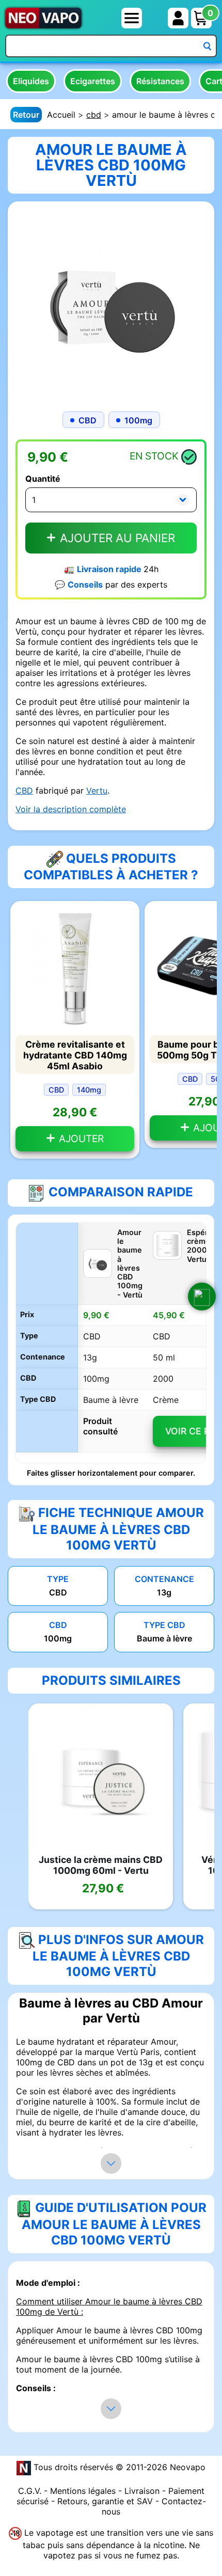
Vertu (97, 791)
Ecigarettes (93, 81)
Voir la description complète (71, 809)
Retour (26, 115)
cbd (94, 115)
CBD (24, 791)
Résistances (160, 81)
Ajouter (80, 1139)
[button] (202, 1297)
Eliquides (31, 81)
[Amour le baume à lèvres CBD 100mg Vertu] (111, 304)
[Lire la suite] (111, 2163)
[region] (111, 1343)
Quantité (43, 479)
